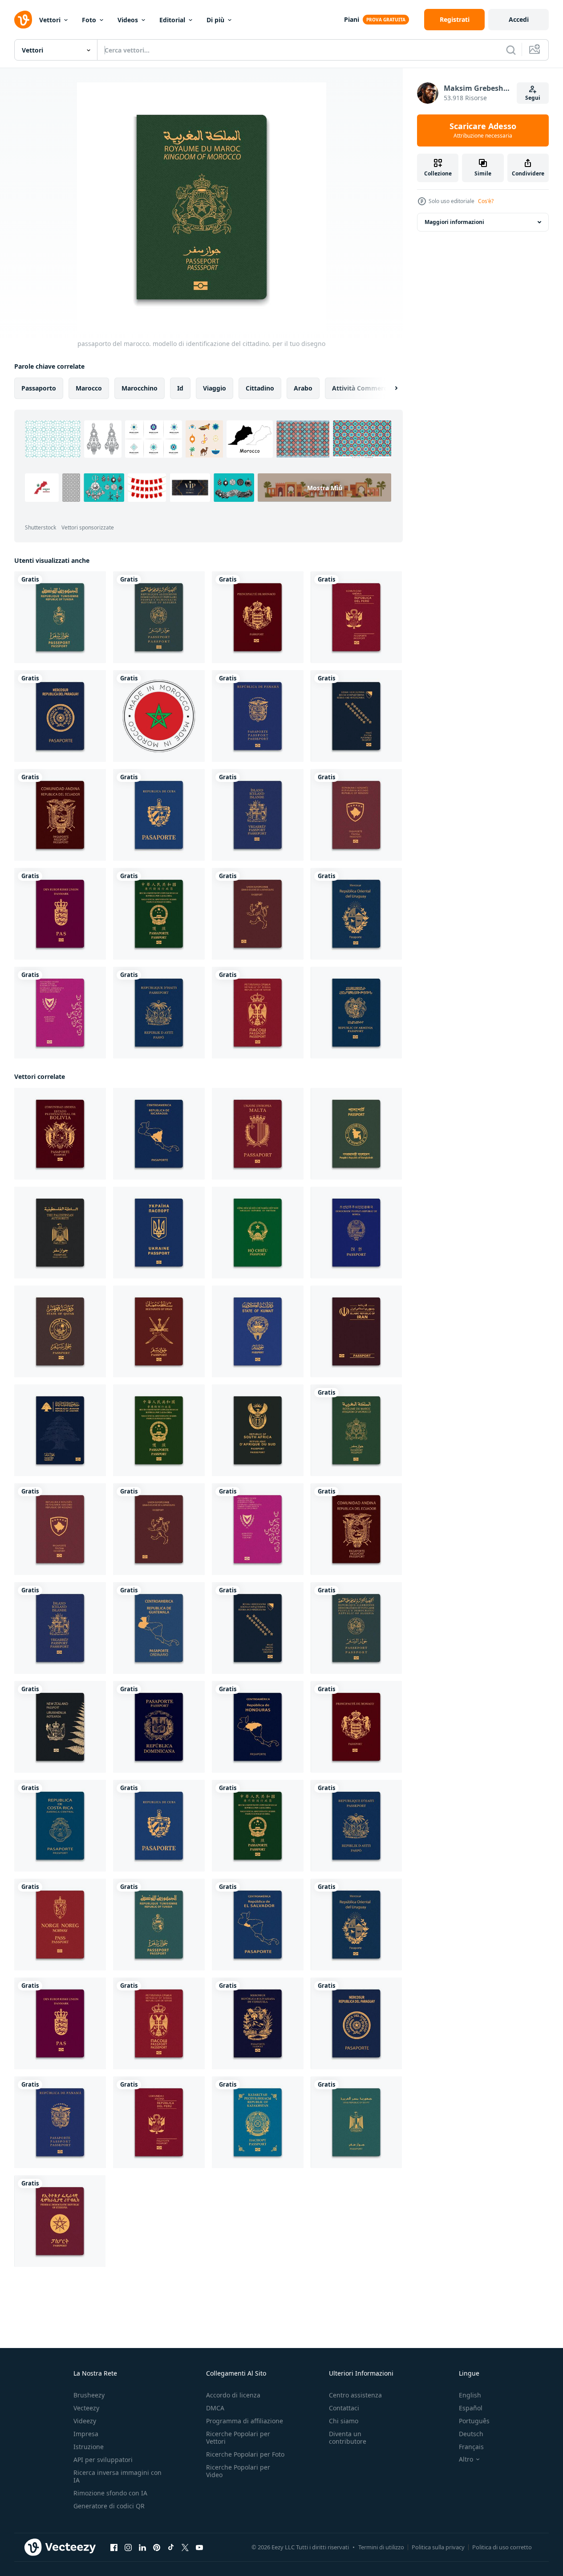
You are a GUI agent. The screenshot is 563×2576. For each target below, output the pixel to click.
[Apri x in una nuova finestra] (185, 2548)
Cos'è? (486, 201)
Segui (533, 98)
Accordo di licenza (233, 2395)
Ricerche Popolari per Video (238, 2471)
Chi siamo (344, 2421)
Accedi (519, 19)
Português (474, 2421)
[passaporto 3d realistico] (356, 1134)
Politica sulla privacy (438, 2547)
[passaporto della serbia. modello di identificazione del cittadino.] (258, 1013)
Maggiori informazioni (454, 222)
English (470, 2395)
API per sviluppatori (103, 2460)
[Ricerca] (511, 50)
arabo (303, 388)
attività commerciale (365, 388)
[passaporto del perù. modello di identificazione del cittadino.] (356, 617)
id (180, 388)
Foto (89, 20)
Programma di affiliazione (245, 2421)
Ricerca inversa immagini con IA (117, 2476)
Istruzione (89, 2447)
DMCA (215, 2408)
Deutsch (471, 2434)
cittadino (260, 388)
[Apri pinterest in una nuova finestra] (157, 2548)
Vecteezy (86, 2408)
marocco (89, 388)
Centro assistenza (355, 2395)
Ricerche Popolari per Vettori (238, 2438)
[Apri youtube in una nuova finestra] (199, 2548)
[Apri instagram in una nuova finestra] (128, 2548)
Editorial (172, 20)
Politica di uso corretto (502, 2547)
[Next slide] (389, 388)
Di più (215, 20)
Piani (352, 19)
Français (471, 2447)
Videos (128, 20)
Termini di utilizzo (381, 2547)
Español (471, 2408)
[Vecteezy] (23, 20)
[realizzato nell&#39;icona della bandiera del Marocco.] (159, 716)
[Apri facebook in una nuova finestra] (114, 2548)
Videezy (85, 2421)
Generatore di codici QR (109, 2506)
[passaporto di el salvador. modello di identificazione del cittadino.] (258, 1925)
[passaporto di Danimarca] (60, 914)
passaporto (39, 388)
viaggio (215, 388)
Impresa (86, 2434)
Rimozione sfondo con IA (110, 2493)
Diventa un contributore (348, 2438)
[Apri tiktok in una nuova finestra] (171, 2548)
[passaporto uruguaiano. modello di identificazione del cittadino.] (356, 914)
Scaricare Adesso (483, 130)
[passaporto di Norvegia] (60, 1925)
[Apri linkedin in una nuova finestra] (142, 2548)
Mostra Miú (325, 487)
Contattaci (344, 2408)
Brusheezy (89, 2395)
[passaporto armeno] (356, 1013)
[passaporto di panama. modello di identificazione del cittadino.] (258, 716)
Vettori (50, 20)
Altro (466, 2459)
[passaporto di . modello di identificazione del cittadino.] (258, 2023)
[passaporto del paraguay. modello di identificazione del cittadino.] (60, 716)
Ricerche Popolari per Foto (245, 2454)
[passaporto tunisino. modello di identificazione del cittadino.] (60, 617)
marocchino (140, 388)
